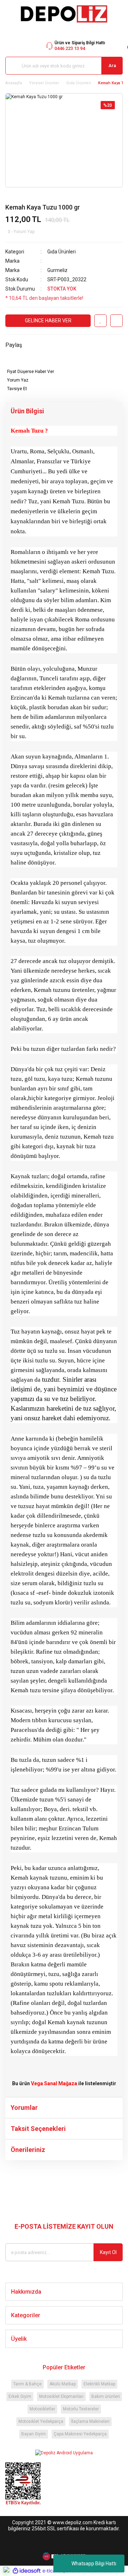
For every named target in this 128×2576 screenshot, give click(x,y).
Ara (112, 65)
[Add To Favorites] (100, 321)
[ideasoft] (27, 2571)
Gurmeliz (57, 270)
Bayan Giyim (34, 2434)
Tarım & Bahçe (27, 2384)
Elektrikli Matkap (99, 2384)
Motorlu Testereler (81, 2409)
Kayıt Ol (108, 2252)
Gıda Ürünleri (62, 252)
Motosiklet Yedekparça (41, 2421)
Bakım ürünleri (106, 2396)
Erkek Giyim (20, 2396)
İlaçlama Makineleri (90, 2421)
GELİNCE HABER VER (48, 321)
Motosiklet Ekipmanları (61, 2396)
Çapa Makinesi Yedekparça (80, 2434)
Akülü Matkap (63, 2384)
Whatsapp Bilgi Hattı (94, 2564)
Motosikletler (42, 2409)
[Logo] (64, 14)
